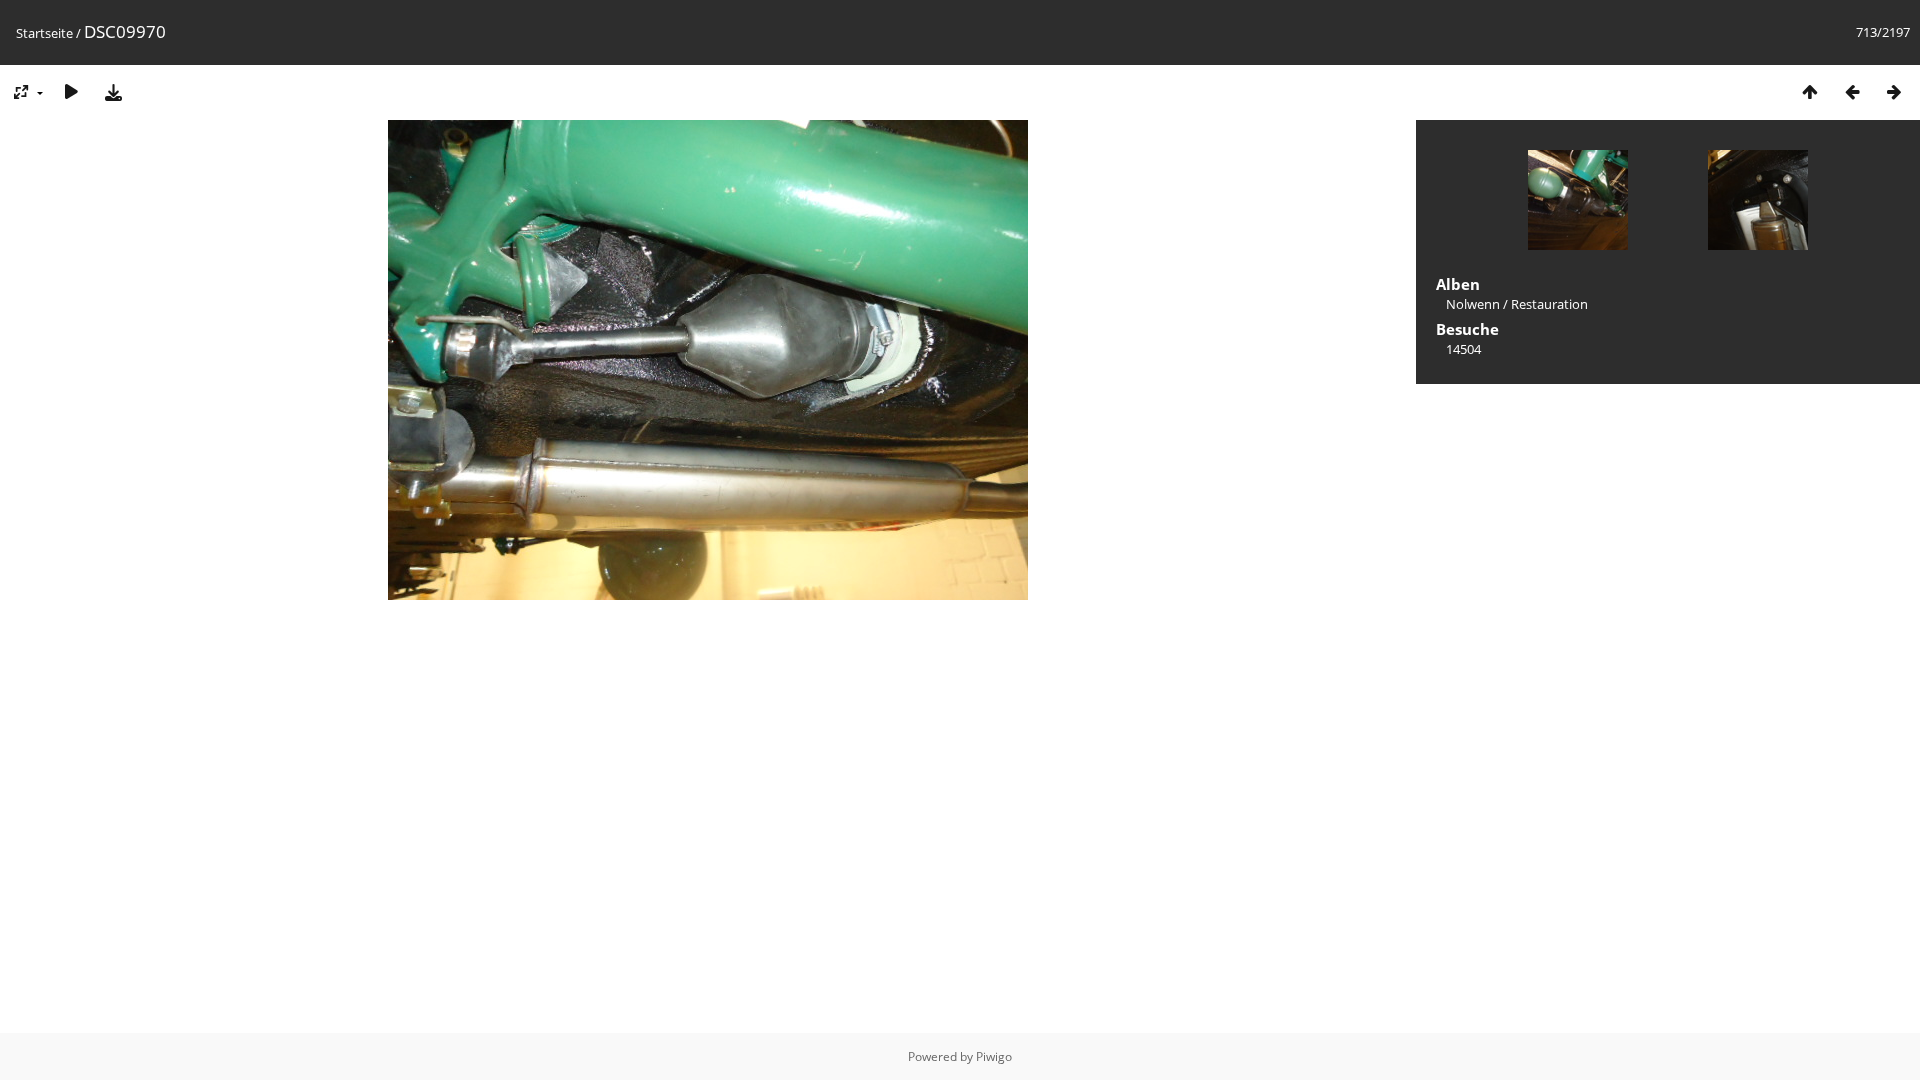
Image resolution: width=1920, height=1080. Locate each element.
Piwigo (994, 1056)
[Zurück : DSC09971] (1852, 91)
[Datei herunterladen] (113, 91)
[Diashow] (71, 91)
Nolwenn (1473, 304)
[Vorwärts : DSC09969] (1894, 91)
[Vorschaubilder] (1810, 91)
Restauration (1549, 304)
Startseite (44, 33)
